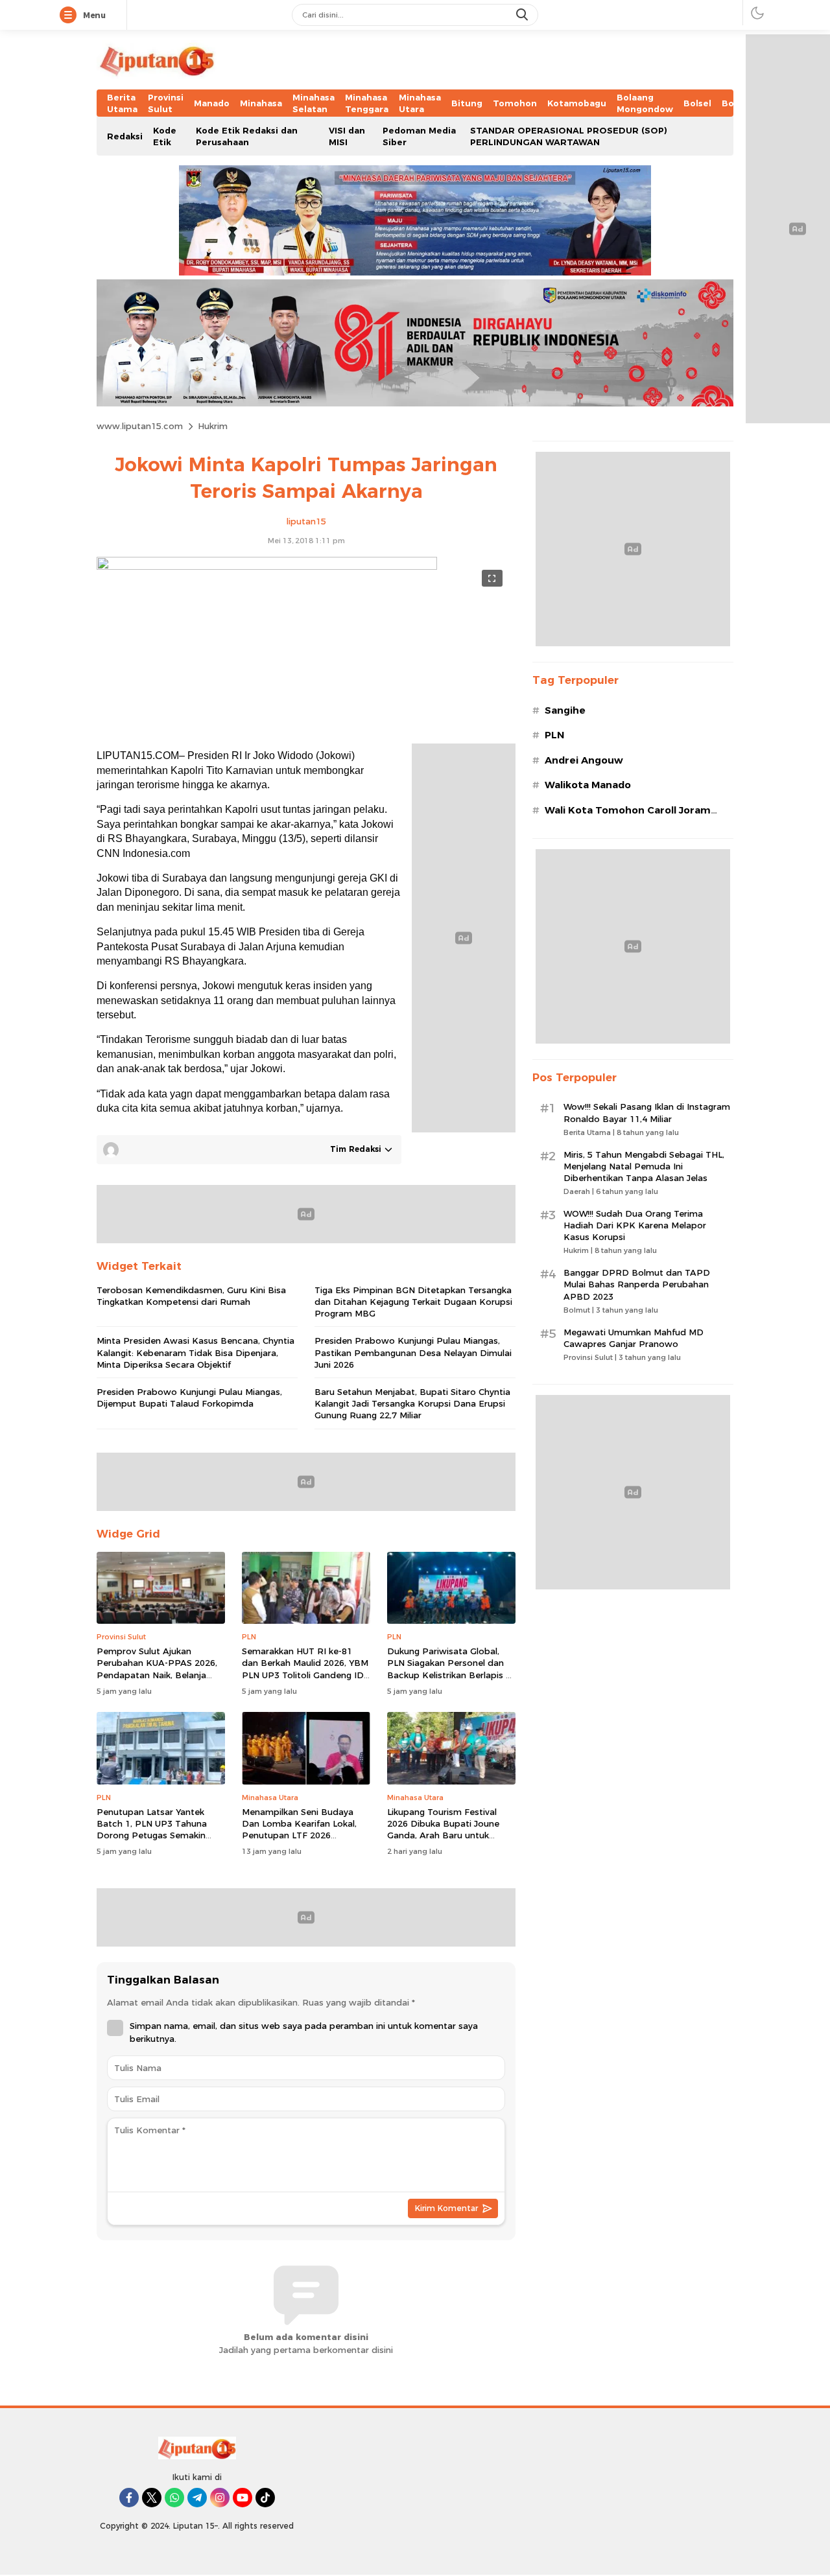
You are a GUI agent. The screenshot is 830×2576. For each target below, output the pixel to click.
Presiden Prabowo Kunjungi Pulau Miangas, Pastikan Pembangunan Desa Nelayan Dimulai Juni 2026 (413, 1352)
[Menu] (71, 16)
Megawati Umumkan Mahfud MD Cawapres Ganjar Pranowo (634, 1338)
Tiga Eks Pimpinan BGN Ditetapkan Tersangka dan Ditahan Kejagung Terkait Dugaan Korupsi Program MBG (413, 1302)
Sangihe (565, 710)
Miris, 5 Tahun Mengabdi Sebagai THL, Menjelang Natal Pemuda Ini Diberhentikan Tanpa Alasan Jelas (644, 1166)
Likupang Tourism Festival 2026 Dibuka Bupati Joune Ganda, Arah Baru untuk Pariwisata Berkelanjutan (443, 1830)
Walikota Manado (588, 785)
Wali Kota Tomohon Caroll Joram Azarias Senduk (628, 817)
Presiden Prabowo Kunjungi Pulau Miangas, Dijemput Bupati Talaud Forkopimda (189, 1398)
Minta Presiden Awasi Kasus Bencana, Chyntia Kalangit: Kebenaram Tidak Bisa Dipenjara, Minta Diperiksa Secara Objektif (196, 1352)
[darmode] (757, 13)
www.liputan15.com (140, 426)
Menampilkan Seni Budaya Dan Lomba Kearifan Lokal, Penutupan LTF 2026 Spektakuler (299, 1830)
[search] (523, 15)
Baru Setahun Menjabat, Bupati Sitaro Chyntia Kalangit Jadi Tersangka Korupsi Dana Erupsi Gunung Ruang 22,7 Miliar (412, 1403)
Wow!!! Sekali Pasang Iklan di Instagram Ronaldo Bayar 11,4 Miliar (647, 1112)
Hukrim (213, 426)
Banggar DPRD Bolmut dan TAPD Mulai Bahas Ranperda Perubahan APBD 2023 (637, 1284)
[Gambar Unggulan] (267, 567)
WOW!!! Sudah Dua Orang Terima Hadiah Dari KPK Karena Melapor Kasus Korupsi (635, 1225)
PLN (554, 735)
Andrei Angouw (584, 760)
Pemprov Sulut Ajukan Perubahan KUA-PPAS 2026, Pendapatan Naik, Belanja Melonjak (157, 1669)
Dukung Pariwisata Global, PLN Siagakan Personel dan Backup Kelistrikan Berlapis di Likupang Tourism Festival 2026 (450, 1675)
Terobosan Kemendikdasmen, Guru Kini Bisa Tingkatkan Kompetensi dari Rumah (191, 1296)
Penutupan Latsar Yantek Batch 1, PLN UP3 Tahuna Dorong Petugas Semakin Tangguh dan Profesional (152, 1830)
